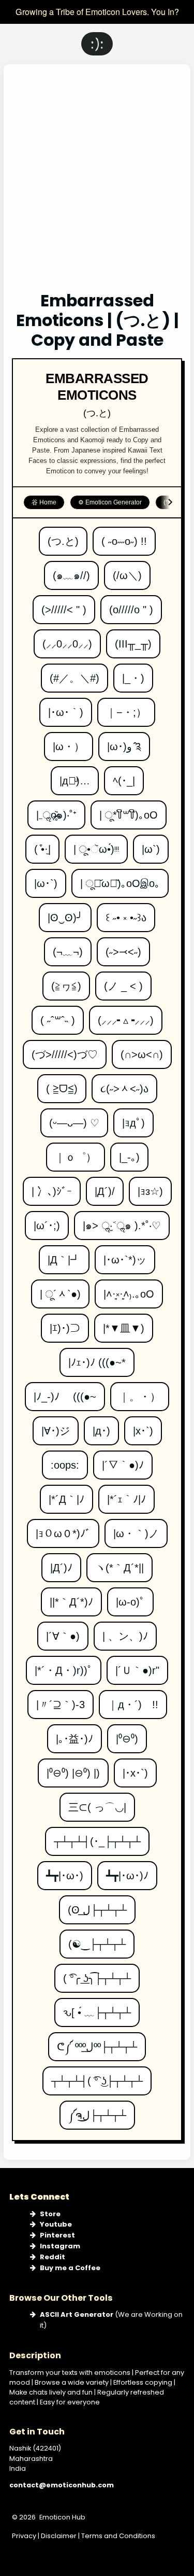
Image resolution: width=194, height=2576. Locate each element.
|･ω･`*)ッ (125, 1255)
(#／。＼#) (74, 674)
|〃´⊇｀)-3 (61, 1700)
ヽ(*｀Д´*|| (120, 1563)
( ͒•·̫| (42, 845)
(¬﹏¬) (68, 947)
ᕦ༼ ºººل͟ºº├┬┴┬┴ (97, 2042)
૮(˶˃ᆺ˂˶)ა (124, 1084)
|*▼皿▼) (124, 1324)
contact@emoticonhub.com (62, 2485)
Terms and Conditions (118, 2536)
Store (50, 2214)
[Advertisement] (97, 185)
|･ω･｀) (66, 708)
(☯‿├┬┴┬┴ (97, 1940)
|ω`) (151, 845)
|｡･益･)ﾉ (74, 1734)
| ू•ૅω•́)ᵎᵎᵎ (96, 845)
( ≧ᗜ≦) (62, 1084)
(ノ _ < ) (123, 982)
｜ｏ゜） (76, 1153)
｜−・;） (126, 708)
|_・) (133, 674)
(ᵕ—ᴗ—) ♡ (74, 1118)
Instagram (60, 2246)
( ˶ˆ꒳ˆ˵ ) (58, 1016)
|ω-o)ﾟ (130, 1597)
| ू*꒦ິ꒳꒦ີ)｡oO (129, 811)
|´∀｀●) (63, 1632)
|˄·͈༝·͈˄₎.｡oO (129, 1290)
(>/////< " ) (64, 605)
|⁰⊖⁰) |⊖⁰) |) (73, 1769)
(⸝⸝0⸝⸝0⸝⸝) (67, 639)
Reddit (53, 2257)
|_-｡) (129, 1153)
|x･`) (143, 1426)
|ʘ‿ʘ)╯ (65, 913)
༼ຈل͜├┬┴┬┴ (97, 2111)
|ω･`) (46, 879)
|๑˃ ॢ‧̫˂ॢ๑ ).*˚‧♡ (122, 1221)
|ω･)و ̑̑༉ (124, 742)
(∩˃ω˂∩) (142, 1050)
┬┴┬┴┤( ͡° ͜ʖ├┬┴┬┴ (97, 2077)
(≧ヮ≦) (66, 982)
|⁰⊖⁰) (127, 1734)
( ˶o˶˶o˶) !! (124, 537)
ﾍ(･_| (124, 776)
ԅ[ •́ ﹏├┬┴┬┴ (97, 2008)
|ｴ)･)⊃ (65, 1324)
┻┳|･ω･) (65, 1871)
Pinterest (57, 2235)
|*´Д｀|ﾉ (66, 1495)
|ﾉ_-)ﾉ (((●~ (65, 1392)
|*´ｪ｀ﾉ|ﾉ (126, 1495)
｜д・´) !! (133, 1700)
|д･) (101, 1426)
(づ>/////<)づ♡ (65, 1050)
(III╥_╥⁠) (133, 639)
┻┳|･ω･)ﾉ (127, 1871)
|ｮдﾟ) (133, 1118)
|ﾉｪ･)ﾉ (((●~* (97, 1358)
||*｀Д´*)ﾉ (71, 1597)
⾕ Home (44, 502)
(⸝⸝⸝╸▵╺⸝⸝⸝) (126, 1016)
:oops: (65, 1461)
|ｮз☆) (150, 1187)
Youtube (56, 2224)
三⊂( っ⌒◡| (97, 1803)
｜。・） (140, 1392)
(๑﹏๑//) (71, 571)
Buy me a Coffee (70, 2268)
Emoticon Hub (62, 2517)
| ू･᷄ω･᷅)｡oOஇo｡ (120, 879)
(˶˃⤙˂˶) (123, 947)
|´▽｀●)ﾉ (123, 1461)
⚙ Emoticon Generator (110, 502)
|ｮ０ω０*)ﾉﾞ (63, 1529)
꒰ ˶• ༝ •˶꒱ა (126, 913)
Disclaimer (59, 2536)
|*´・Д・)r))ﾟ (64, 1666)
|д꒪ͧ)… (75, 776)
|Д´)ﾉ (62, 1563)
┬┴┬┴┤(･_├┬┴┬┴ (97, 1837)
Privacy (24, 2536)
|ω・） (69, 742)
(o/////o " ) (131, 605)
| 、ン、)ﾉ (125, 1632)
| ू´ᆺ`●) (60, 1290)
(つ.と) (63, 537)
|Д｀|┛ (64, 1255)
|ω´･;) (47, 1221)
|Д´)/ (105, 1187)
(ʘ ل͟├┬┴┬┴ (97, 1905)
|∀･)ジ (56, 1426)
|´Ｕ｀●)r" (137, 1666)
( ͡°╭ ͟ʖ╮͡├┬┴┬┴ (97, 1974)
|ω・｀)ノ (136, 1529)
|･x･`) (135, 1769)
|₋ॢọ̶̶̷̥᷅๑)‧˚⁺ (56, 811)
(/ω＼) (127, 571)
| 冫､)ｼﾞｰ (52, 1187)
